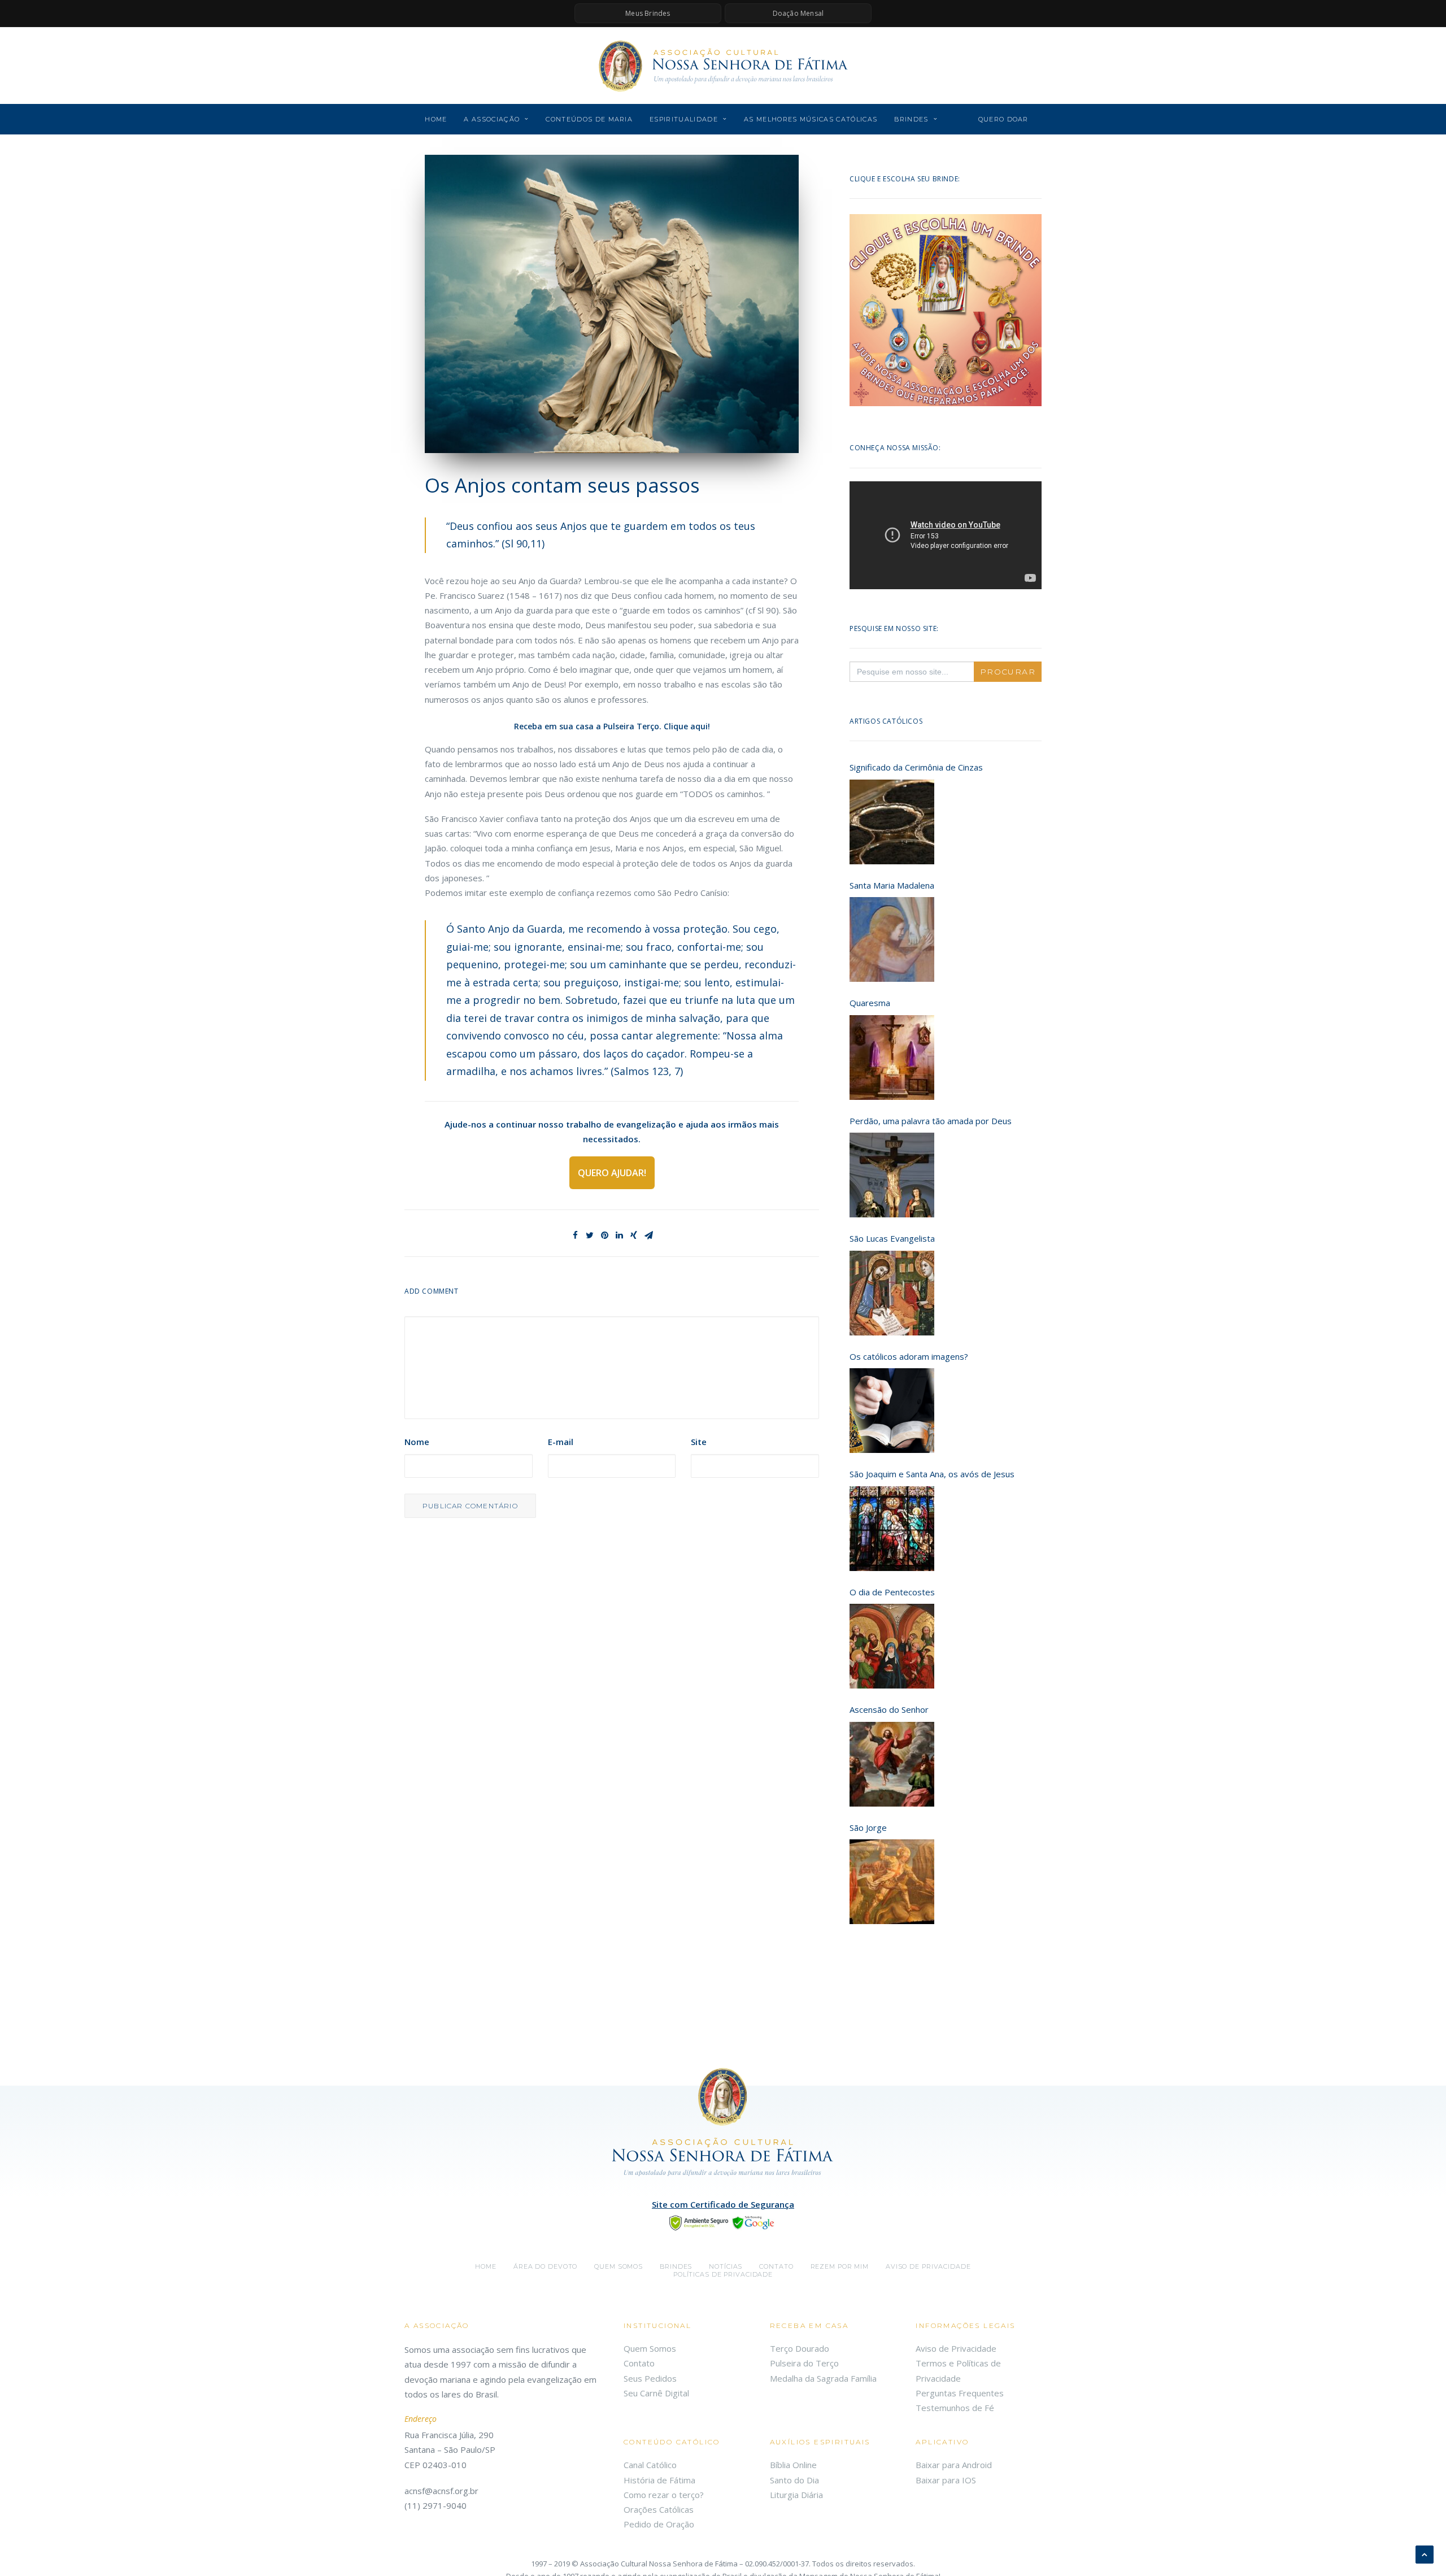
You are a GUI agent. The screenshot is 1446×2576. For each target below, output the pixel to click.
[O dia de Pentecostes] (892, 1646)
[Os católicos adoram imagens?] (892, 1411)
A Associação (492, 119)
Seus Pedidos (650, 2378)
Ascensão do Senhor (889, 1709)
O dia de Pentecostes (892, 1592)
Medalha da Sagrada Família (823, 2378)
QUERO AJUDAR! (612, 1173)
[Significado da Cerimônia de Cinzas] (892, 822)
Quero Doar (1003, 119)
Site (699, 1442)
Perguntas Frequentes (960, 2393)
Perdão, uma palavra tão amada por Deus (931, 1121)
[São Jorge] (892, 1882)
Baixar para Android (954, 2465)
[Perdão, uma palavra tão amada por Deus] (892, 1175)
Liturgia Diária (796, 2495)
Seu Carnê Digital (656, 2393)
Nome (417, 1442)
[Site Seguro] (723, 2222)
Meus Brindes (648, 13)
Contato (776, 2266)
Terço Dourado (800, 2348)
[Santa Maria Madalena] (892, 939)
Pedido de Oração (659, 2524)
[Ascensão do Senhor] (892, 1764)
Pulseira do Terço (804, 2363)
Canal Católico (650, 2465)
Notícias (726, 2266)
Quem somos (619, 2266)
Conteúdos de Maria (589, 119)
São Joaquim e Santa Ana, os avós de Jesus (932, 1474)
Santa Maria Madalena (892, 885)
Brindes (911, 119)
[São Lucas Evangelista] (892, 1293)
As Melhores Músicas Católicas (811, 119)
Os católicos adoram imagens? (909, 1356)
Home (436, 119)
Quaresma (870, 1003)
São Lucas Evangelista (892, 1238)
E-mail (561, 1442)
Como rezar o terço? (664, 2495)
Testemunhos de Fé (955, 2408)
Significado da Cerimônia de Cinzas (916, 767)
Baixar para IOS (946, 2480)
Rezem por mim (840, 2266)
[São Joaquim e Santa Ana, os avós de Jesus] (892, 1529)
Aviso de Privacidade (928, 2266)
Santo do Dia (794, 2480)
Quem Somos (650, 2348)
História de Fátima (659, 2480)
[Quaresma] (892, 1058)
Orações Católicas (659, 2509)
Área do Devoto (545, 2266)
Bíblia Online (793, 2465)
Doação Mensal (798, 13)
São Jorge (868, 1827)
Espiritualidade (684, 119)
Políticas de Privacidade (723, 2274)
